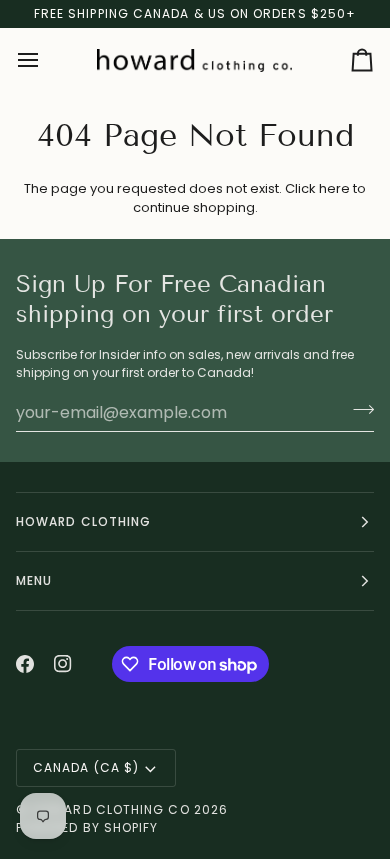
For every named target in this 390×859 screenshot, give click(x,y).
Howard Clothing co (110, 809)
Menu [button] (34, 580)
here (334, 188)
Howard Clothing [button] (83, 521)
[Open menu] (46, 61)
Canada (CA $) (86, 767)
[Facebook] (25, 664)
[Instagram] (63, 664)
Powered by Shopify (87, 827)
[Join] (357, 410)
